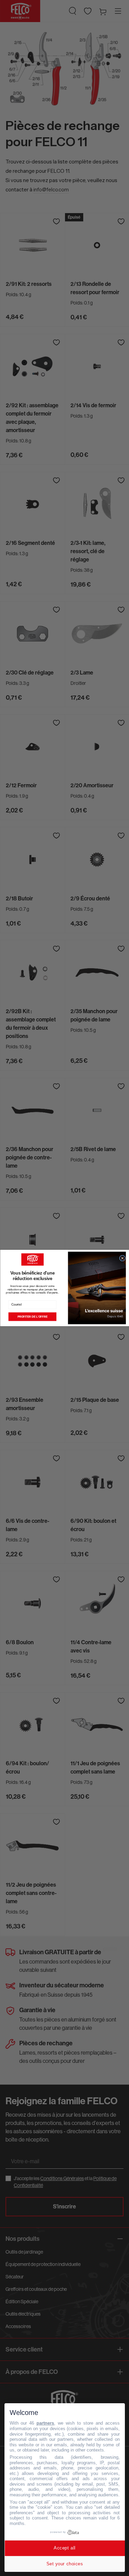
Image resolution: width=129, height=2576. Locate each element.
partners (45, 2423)
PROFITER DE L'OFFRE (32, 1317)
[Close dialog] (122, 1258)
